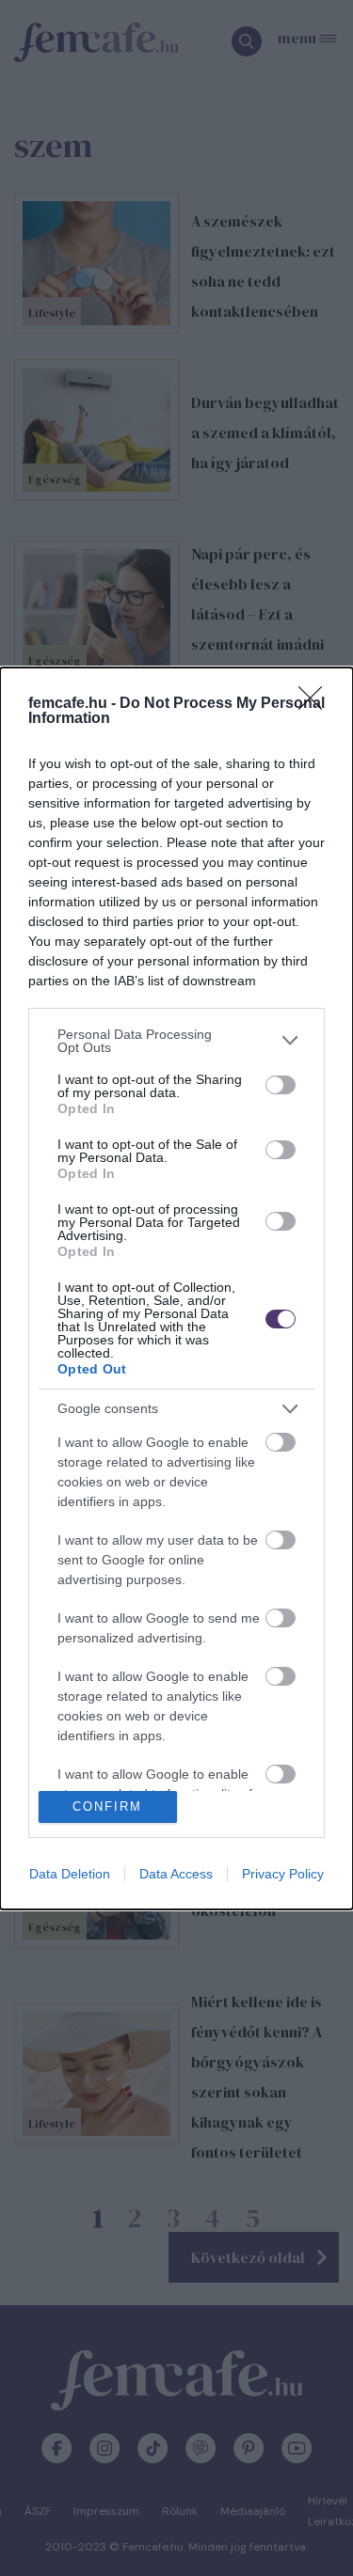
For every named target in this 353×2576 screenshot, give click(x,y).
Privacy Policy (283, 1874)
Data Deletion (70, 1874)
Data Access (176, 1874)
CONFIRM (107, 1806)
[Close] (316, 704)
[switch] (281, 1085)
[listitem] (176, 1041)
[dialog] (176, 1288)
